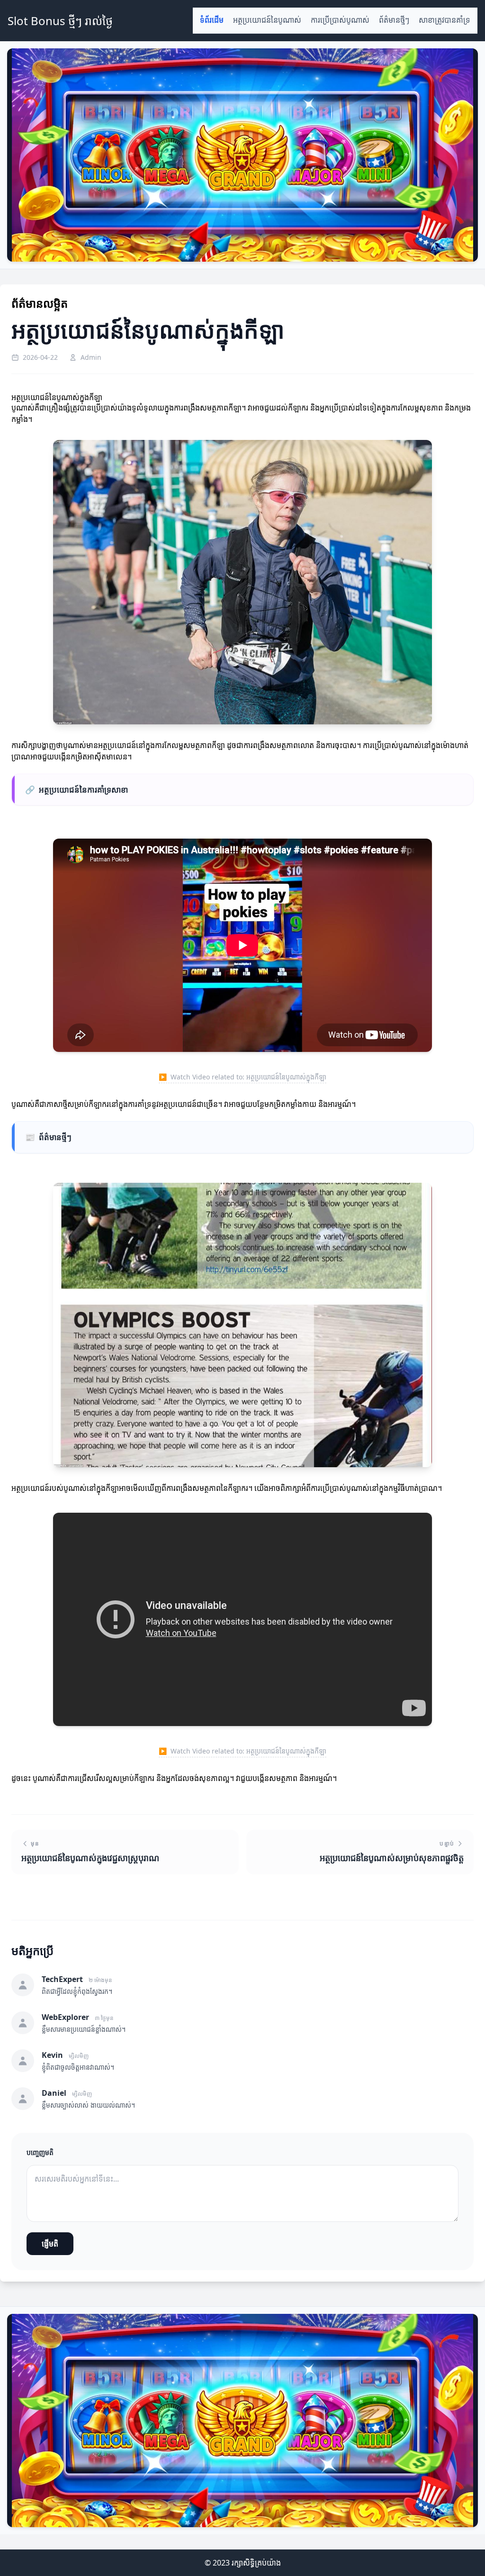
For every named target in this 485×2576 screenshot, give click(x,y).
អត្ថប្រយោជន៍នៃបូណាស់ (267, 20)
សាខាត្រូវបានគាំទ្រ (445, 20)
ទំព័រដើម (212, 20)
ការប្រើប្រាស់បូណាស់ (340, 20)
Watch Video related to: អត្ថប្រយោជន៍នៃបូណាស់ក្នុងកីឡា (242, 1077)
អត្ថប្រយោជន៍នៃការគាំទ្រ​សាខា (76, 790)
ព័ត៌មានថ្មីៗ (394, 20)
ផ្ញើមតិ (50, 2244)
